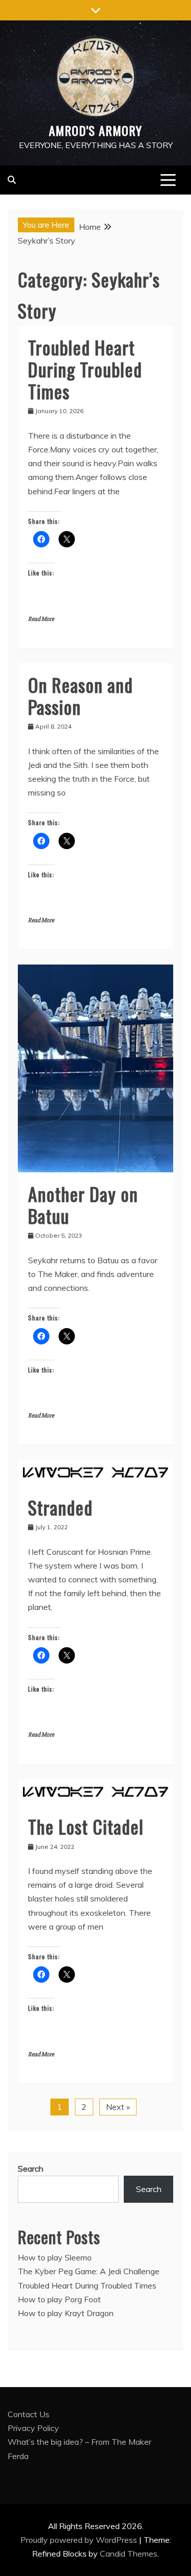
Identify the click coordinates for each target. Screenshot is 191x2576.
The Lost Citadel (86, 1826)
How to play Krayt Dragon (66, 2313)
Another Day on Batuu (83, 1205)
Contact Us (29, 2414)
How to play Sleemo (55, 2257)
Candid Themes (129, 2554)
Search (31, 2169)
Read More (41, 619)
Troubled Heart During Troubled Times (85, 369)
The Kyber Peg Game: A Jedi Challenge (89, 2271)
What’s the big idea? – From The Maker (79, 2442)
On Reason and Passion (80, 695)
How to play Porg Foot (59, 2299)
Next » (118, 2107)
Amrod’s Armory (95, 130)
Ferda (18, 2456)
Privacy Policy (33, 2428)
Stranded (60, 1507)
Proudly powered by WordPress (80, 2540)
